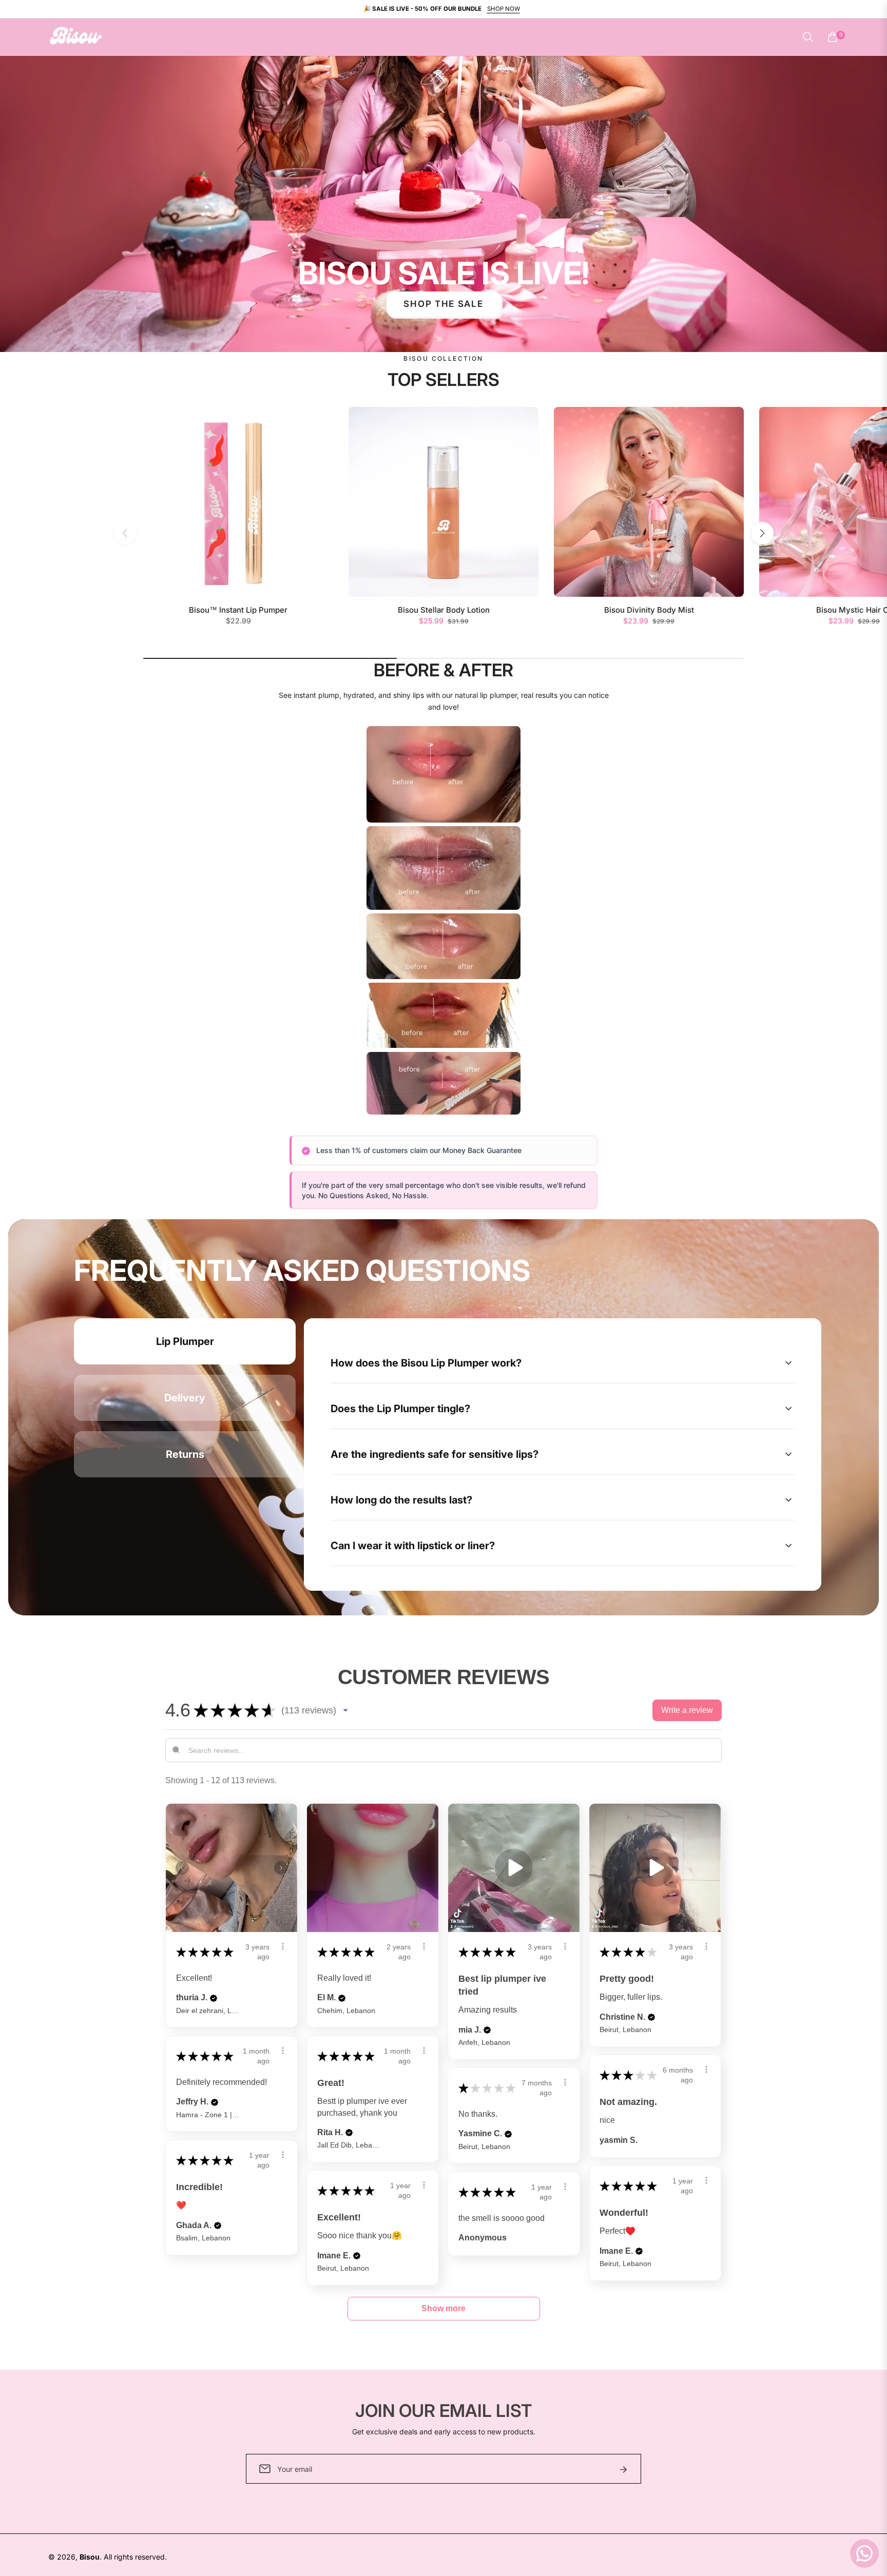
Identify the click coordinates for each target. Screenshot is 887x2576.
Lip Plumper (185, 1341)
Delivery (185, 1398)
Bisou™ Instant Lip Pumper (238, 610)
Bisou (90, 2557)
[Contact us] (864, 2553)
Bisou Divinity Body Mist (649, 610)
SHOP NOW (504, 9)
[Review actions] (283, 1946)
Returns (185, 1454)
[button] (808, 37)
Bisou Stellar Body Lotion (444, 610)
